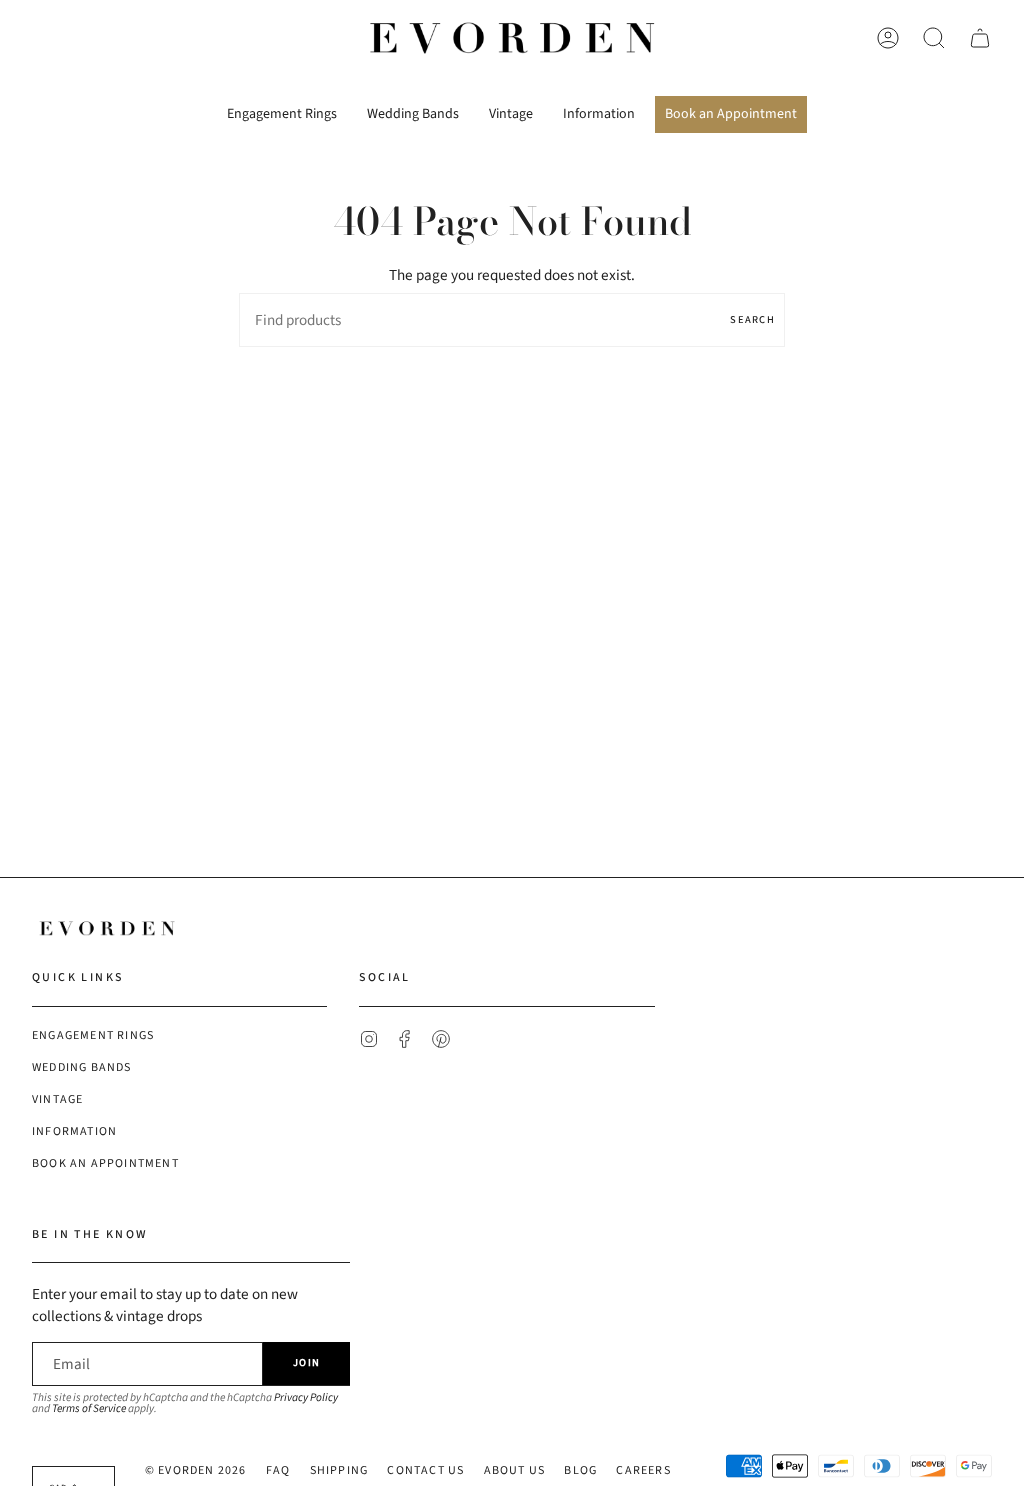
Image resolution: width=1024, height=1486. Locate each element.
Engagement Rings (93, 1035)
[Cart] (980, 38)
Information (74, 1131)
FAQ (278, 1470)
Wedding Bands (82, 1067)
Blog (580, 1470)
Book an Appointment (105, 1163)
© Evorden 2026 (196, 1470)
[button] (282, 107)
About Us (515, 1470)
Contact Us (425, 1470)
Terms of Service (89, 1408)
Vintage (57, 1099)
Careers (643, 1470)
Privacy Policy (306, 1397)
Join (306, 1362)
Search (752, 319)
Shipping (339, 1470)
